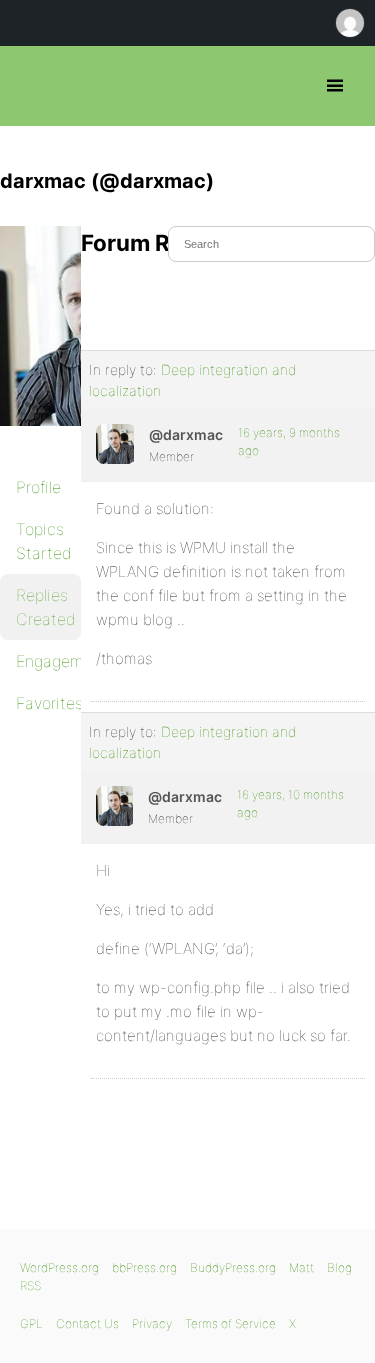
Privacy (152, 1323)
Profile (38, 487)
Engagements (48, 661)
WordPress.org (59, 1267)
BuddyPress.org (233, 1267)
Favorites (48, 703)
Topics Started (44, 541)
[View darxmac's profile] (115, 444)
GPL (31, 1323)
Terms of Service (230, 1323)
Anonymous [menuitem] (349, 23)
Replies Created (46, 607)
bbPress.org (32, 86)
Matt (301, 1267)
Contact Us (87, 1323)
